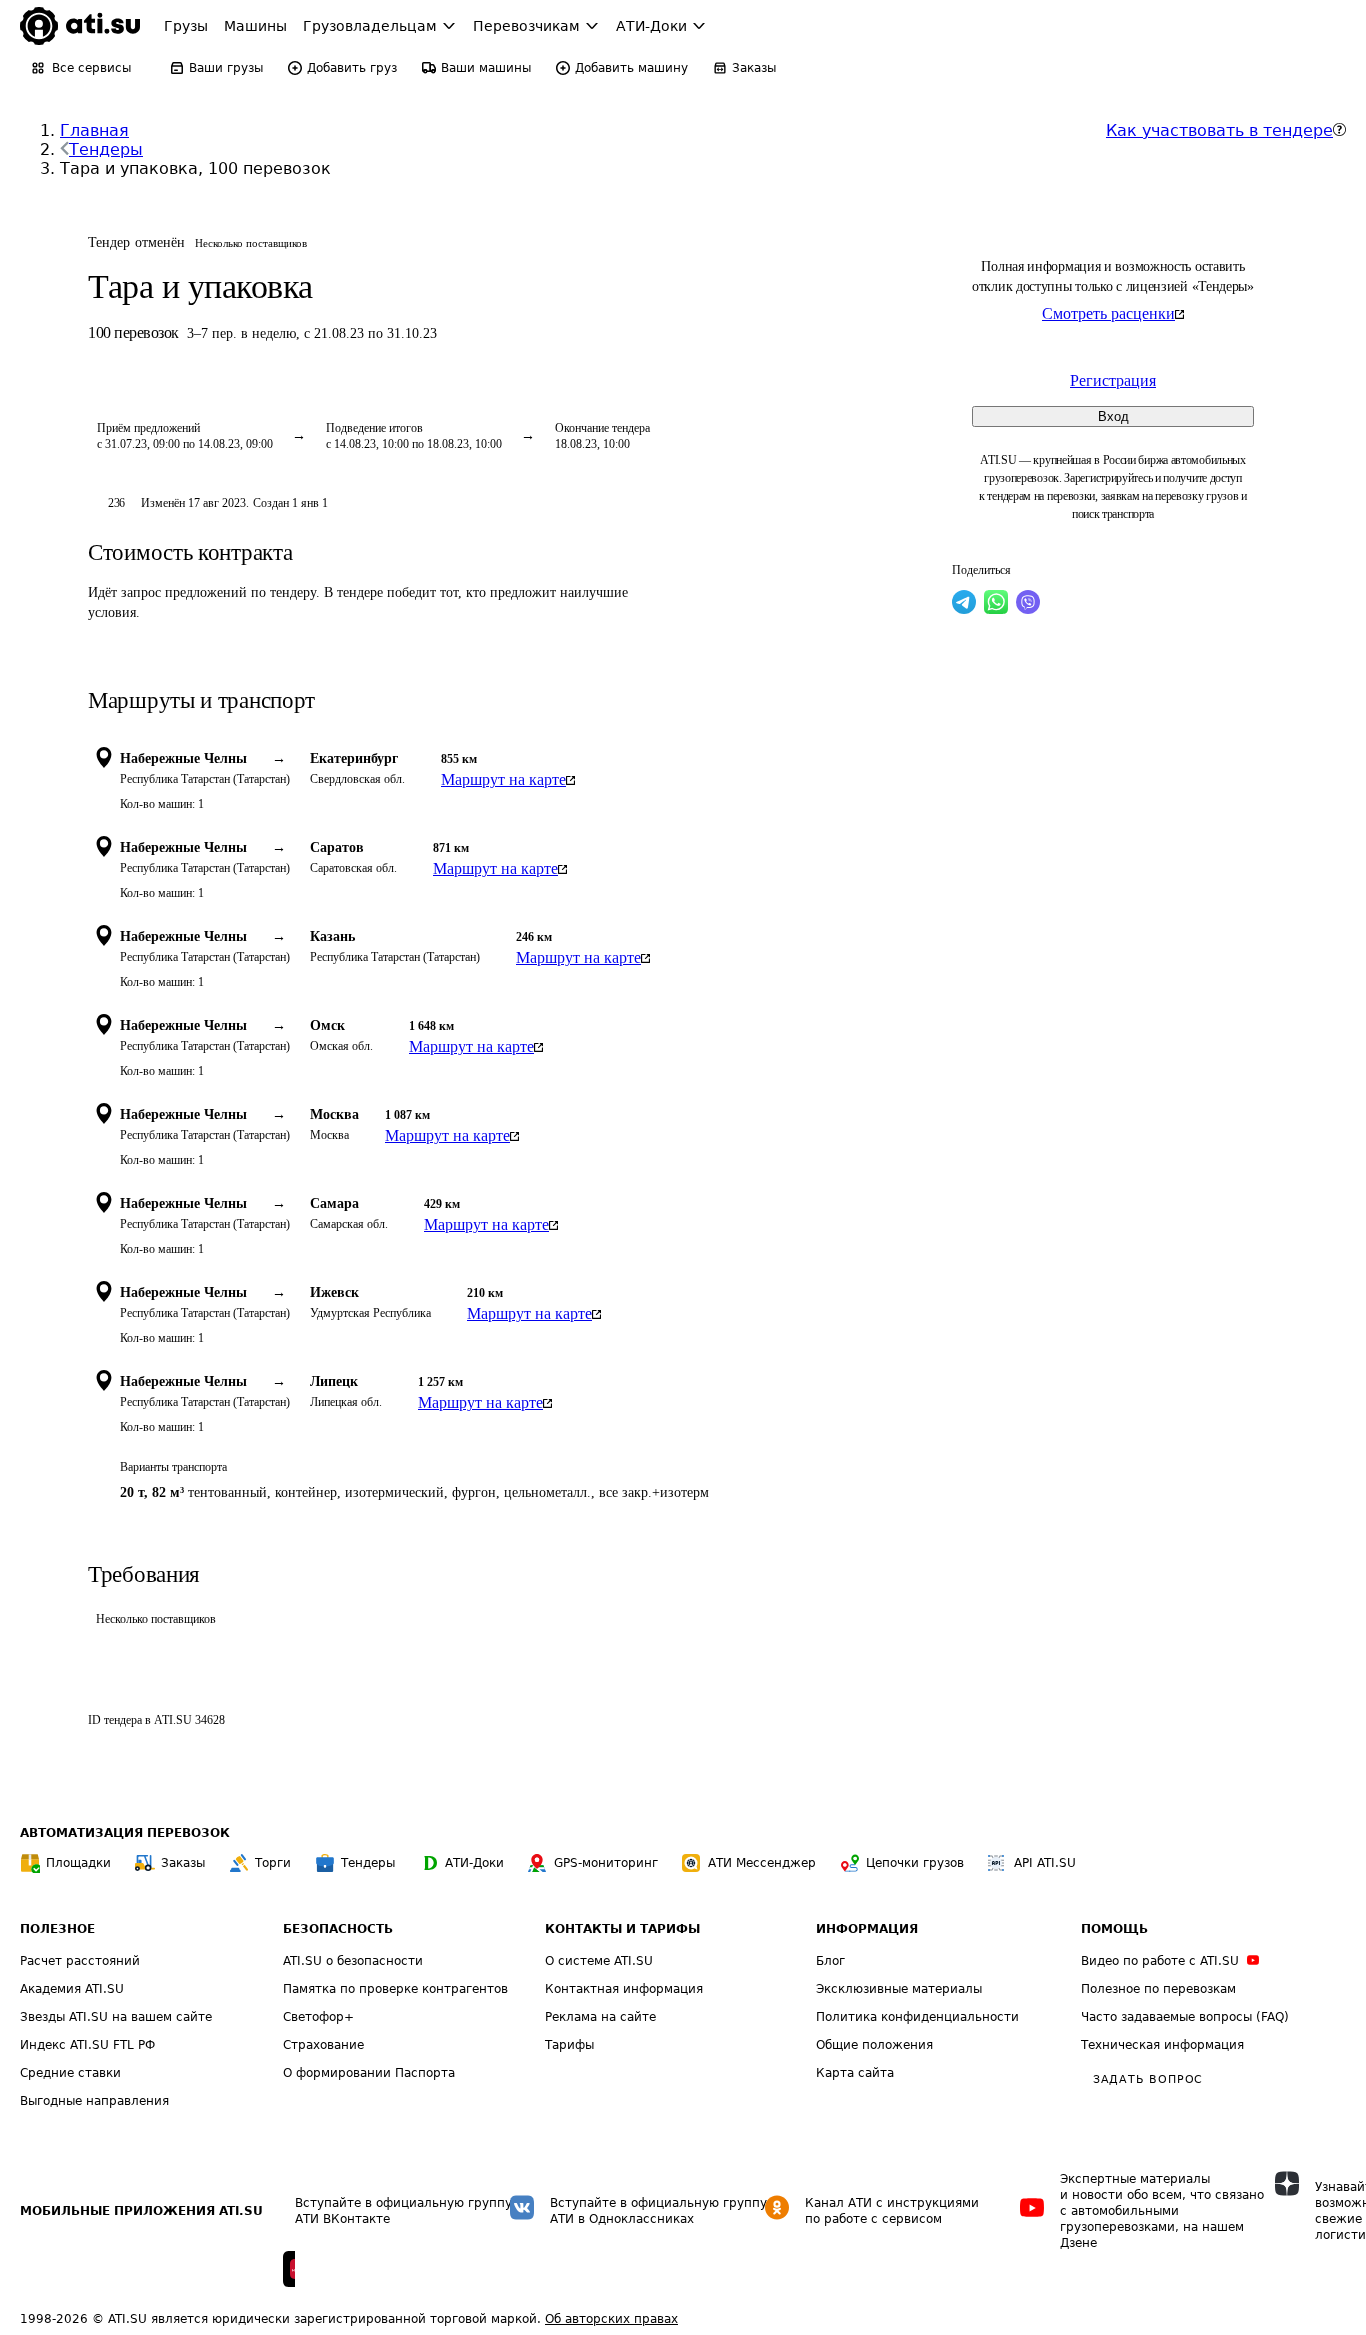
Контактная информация (624, 1989)
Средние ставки (70, 2073)
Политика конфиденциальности (917, 2017)
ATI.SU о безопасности (353, 1961)
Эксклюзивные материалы (899, 1989)
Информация (867, 1929)
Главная (94, 130)
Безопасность (338, 1929)
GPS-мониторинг (606, 1863)
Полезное (57, 1929)
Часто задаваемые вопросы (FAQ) (1185, 2017)
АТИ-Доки (474, 1863)
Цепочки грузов (915, 1863)
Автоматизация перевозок (125, 1833)
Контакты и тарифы (622, 1929)
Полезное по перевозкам (1158, 1989)
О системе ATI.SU (599, 1961)
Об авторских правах (611, 2319)
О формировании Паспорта (369, 2073)
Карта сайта (855, 2073)
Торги (273, 1863)
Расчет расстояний (80, 1961)
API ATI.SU (1045, 1863)
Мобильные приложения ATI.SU (141, 2211)
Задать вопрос (1148, 2079)
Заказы (183, 1863)
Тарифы (569, 2045)
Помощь (1114, 1929)
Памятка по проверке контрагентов (395, 1989)
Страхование (323, 2045)
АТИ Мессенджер (762, 1863)
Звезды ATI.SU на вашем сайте (116, 2017)
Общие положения (874, 2045)
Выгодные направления (94, 2101)
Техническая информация (1162, 2045)
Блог (830, 1961)
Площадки (78, 1863)
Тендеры (106, 149)
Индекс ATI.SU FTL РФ (87, 2045)
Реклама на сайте (600, 2017)
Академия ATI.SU (72, 1989)
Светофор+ (318, 2017)
